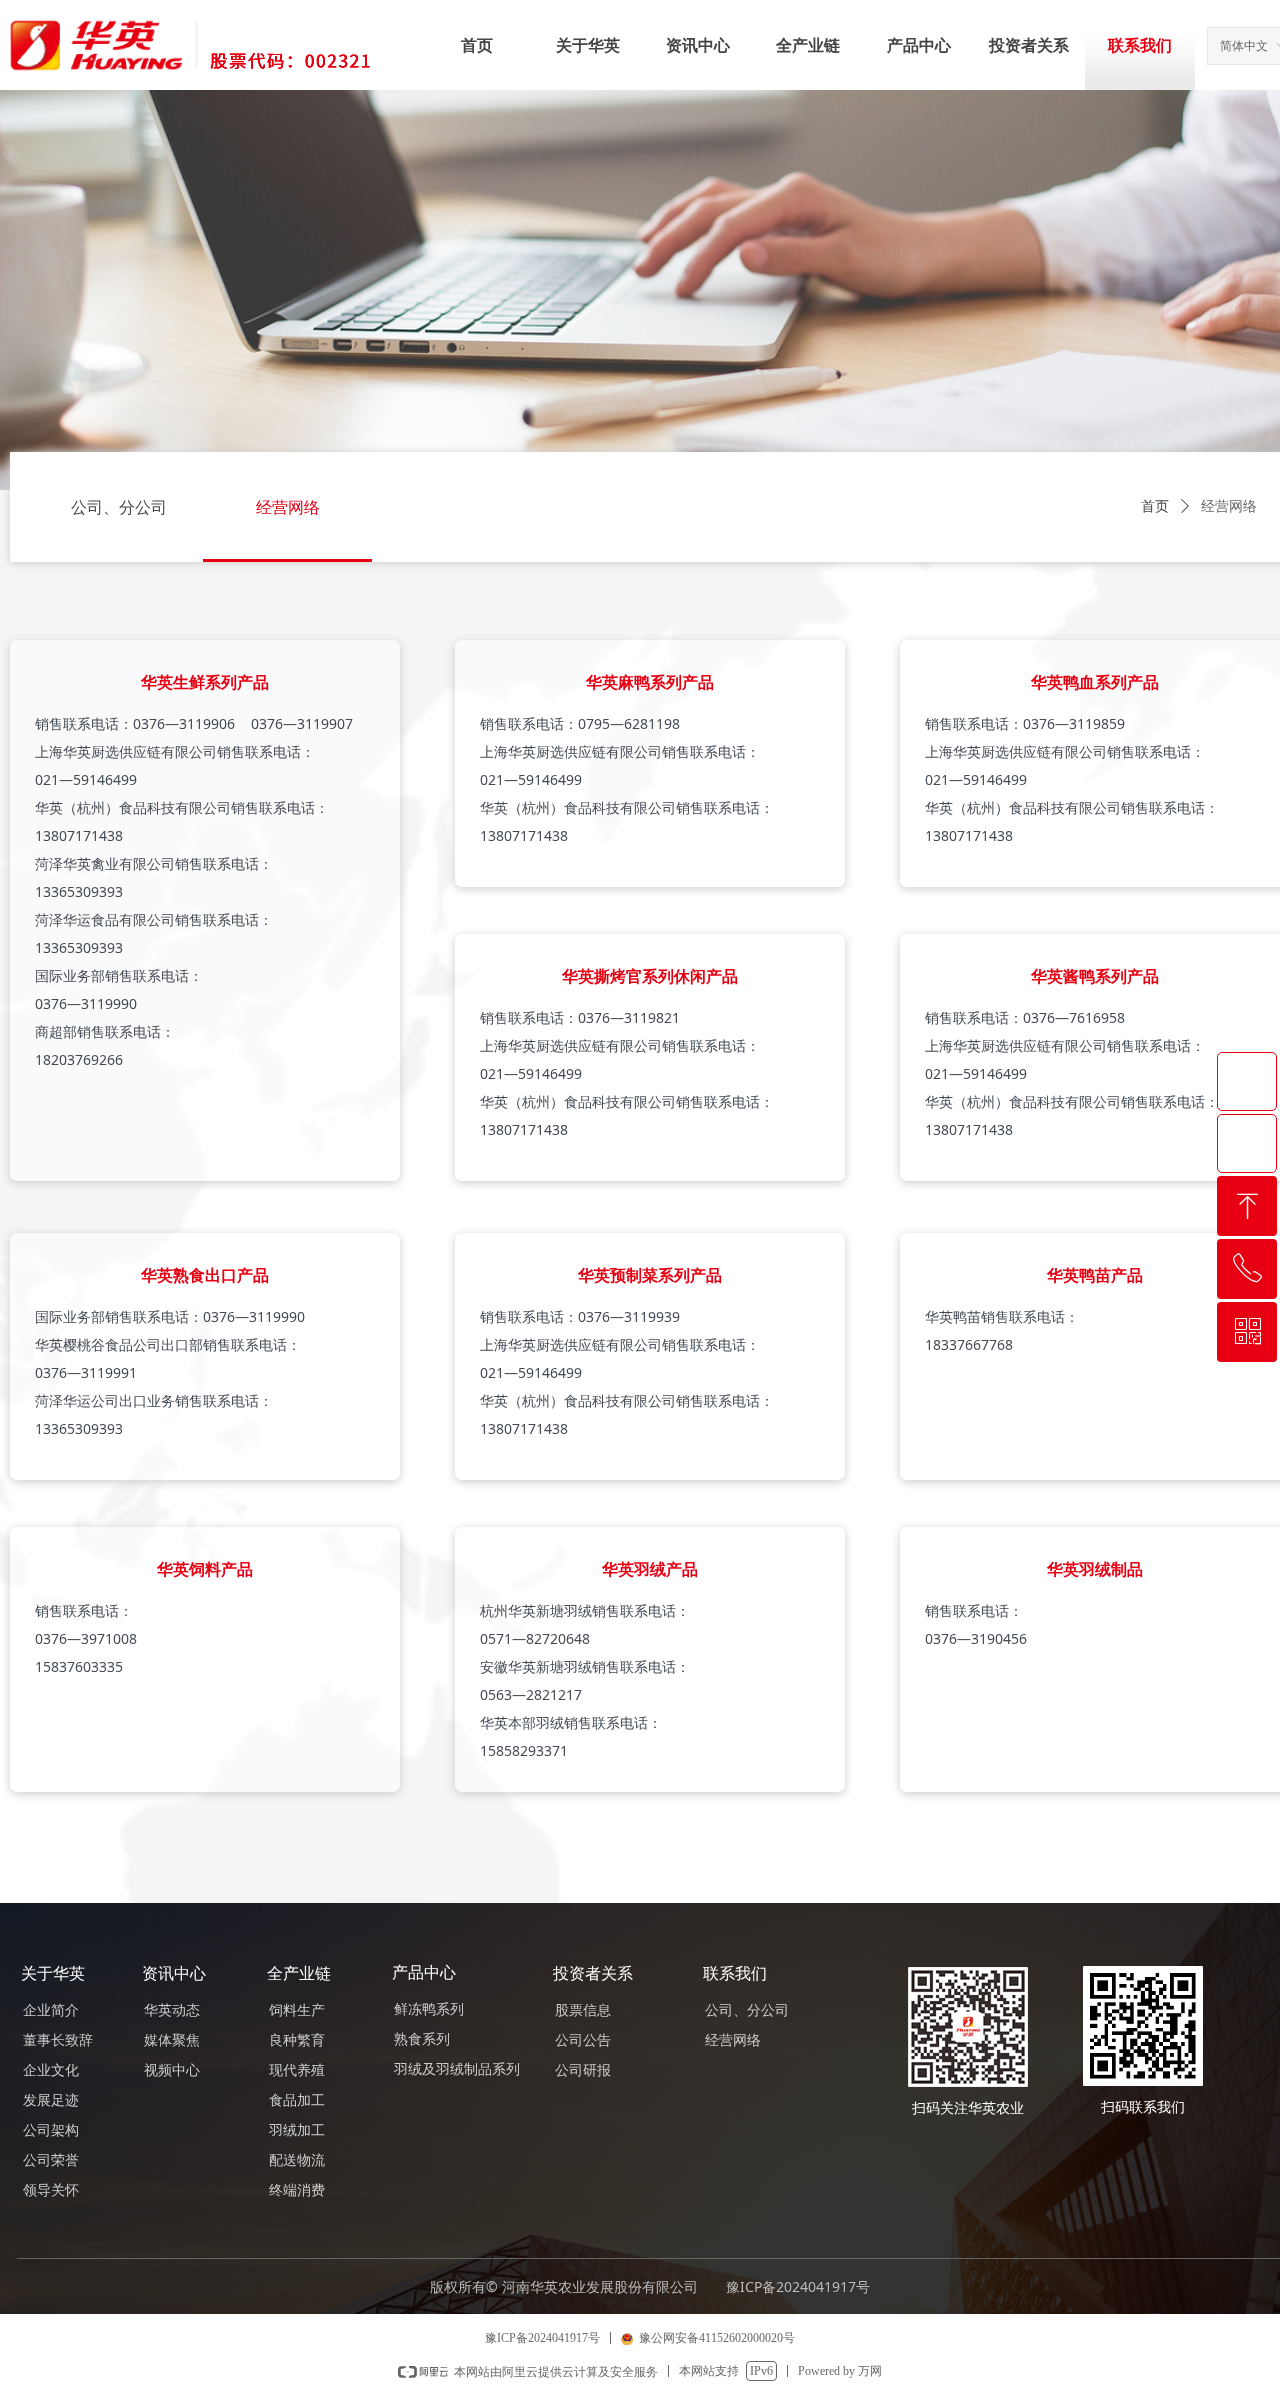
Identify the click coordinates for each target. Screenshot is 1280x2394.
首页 (1155, 506)
